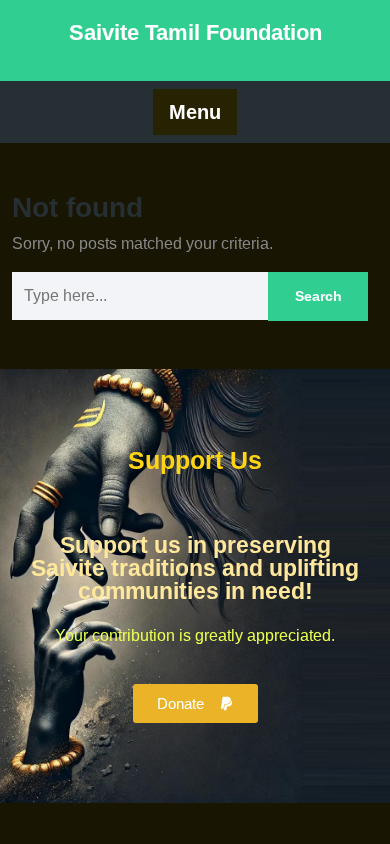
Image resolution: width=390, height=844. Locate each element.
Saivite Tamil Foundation (195, 32)
